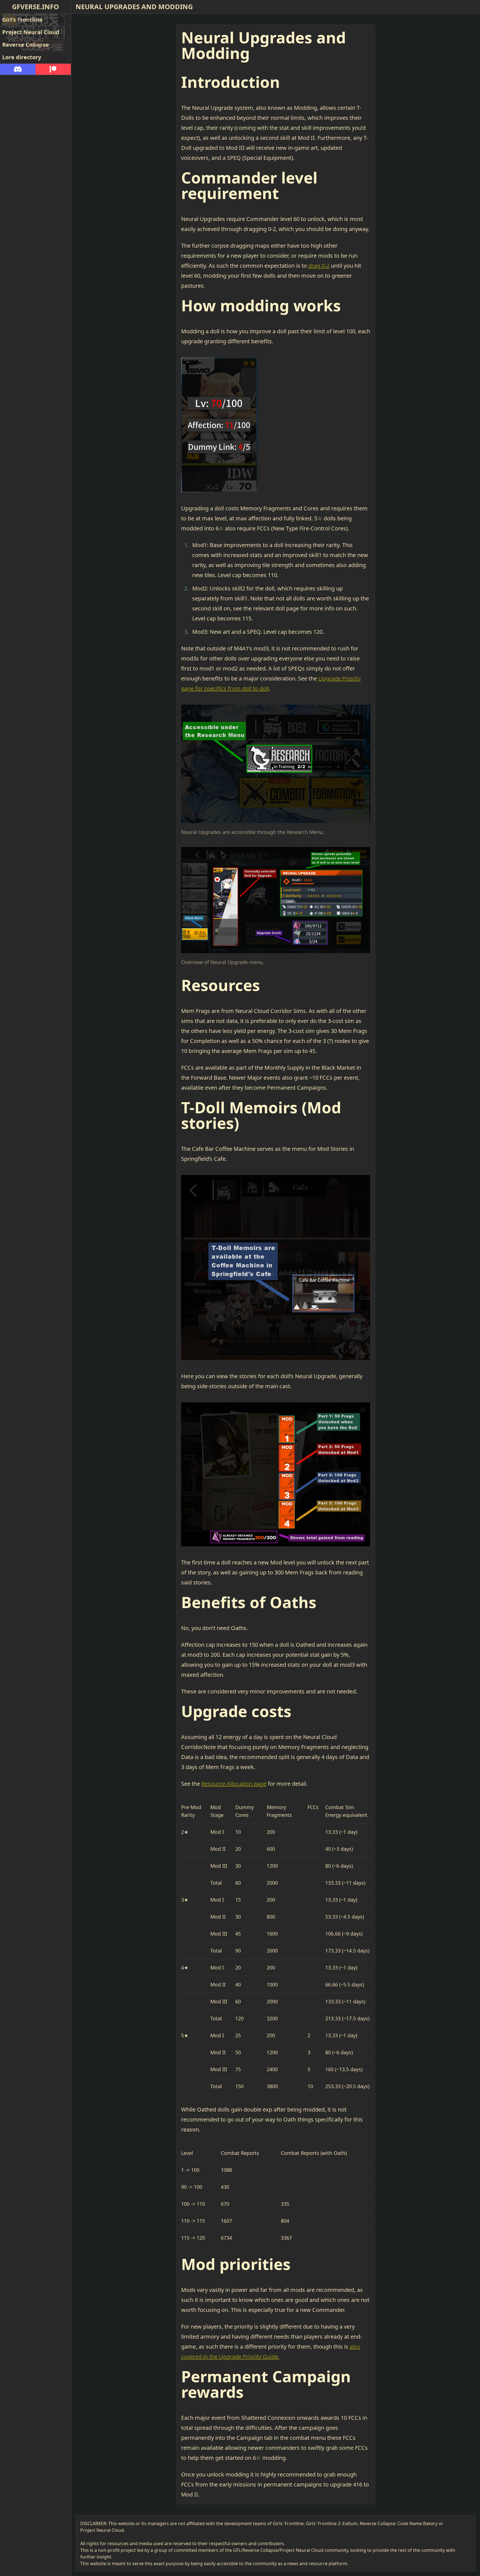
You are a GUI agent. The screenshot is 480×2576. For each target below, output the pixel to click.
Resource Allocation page (234, 1784)
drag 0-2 (319, 266)
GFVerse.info (35, 7)
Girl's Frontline (22, 20)
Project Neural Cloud (31, 32)
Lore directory (22, 57)
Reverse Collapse (26, 45)
